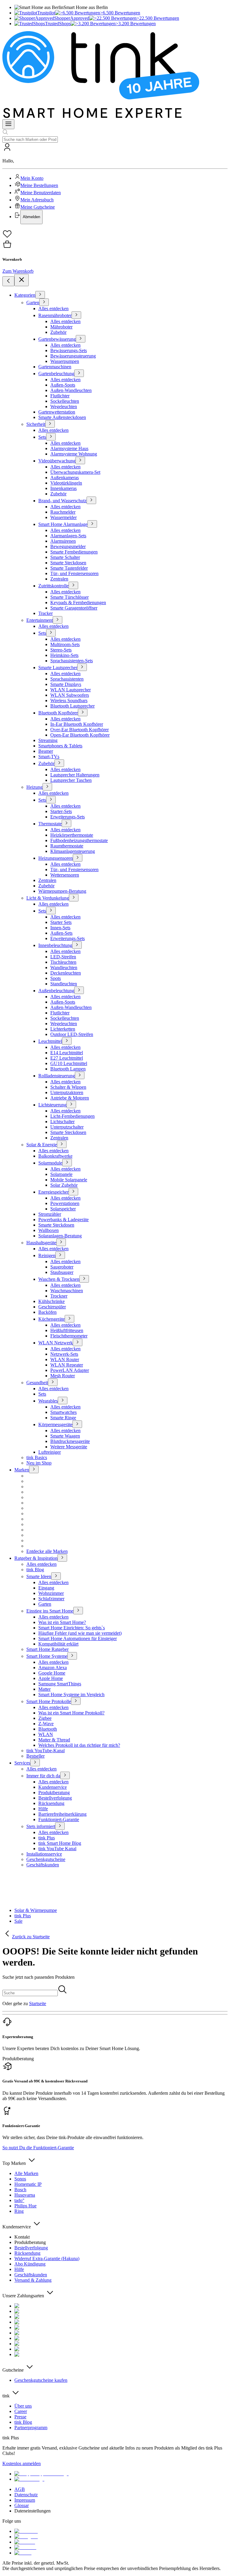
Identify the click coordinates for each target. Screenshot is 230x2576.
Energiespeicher (53, 1192)
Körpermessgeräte (55, 1425)
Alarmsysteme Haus (69, 448)
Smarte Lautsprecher (58, 668)
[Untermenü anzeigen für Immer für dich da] (65, 1775)
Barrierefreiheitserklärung (62, 1814)
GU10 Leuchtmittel (69, 1063)
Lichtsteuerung (52, 1105)
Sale (18, 1921)
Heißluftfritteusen (67, 1330)
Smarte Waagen (65, 1436)
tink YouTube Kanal (57, 1849)
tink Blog (35, 1570)
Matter (44, 1689)
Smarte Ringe (63, 1418)
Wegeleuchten (64, 407)
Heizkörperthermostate (72, 835)
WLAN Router (65, 1359)
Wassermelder (63, 517)
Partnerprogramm (31, 2428)
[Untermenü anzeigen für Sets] (51, 437)
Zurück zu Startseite (31, 1937)
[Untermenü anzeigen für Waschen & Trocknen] (84, 1279)
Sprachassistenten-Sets (72, 661)
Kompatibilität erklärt (58, 1644)
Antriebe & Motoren (70, 1098)
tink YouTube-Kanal (46, 1751)
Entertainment (40, 620)
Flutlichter (60, 396)
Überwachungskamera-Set (75, 472)
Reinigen (47, 1255)
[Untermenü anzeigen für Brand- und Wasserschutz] (91, 500)
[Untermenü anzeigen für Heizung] (47, 787)
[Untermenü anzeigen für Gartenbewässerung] (81, 339)
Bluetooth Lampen (68, 1069)
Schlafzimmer (51, 1599)
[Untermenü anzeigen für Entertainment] (57, 620)
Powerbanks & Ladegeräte (63, 1220)
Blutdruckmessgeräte (70, 1441)
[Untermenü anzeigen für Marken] (34, 1469)
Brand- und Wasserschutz (62, 501)
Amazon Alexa (53, 1668)
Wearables (48, 1401)
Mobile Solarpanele (69, 1180)
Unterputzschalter (67, 1127)
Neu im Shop (39, 1463)
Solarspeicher (63, 1209)
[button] (115, 183)
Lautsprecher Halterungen (75, 775)
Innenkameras (63, 488)
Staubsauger (62, 1272)
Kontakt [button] (22, 2237)
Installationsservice (44, 1854)
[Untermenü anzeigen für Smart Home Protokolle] (76, 1701)
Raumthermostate (67, 846)
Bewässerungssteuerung (73, 356)
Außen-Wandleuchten (71, 390)
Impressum (25, 2500)
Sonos (20, 2179)
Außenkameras (65, 478)
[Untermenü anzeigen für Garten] (44, 302)
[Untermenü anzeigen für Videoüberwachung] (80, 460)
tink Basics (37, 1457)
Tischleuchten (63, 962)
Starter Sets (61, 922)
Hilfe (43, 1809)
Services (22, 1763)
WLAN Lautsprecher (71, 690)
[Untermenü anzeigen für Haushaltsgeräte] (61, 1242)
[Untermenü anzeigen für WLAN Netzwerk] (78, 1342)
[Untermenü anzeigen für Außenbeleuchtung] (79, 990)
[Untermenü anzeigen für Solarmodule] (67, 1163)
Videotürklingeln (66, 483)
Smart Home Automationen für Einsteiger (78, 1638)
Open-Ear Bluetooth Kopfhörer (80, 735)
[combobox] (30, 139)
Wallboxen (49, 1230)
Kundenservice (53, 1787)
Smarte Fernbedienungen (74, 552)
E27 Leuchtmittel (67, 1058)
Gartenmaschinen (55, 367)
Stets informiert (41, 1826)
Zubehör (58, 332)
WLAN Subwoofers (70, 695)
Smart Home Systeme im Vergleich (71, 1695)
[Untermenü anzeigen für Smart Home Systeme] (72, 1656)
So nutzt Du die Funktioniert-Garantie (38, 2148)
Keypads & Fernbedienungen (78, 602)
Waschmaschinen (67, 1291)
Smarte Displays (66, 684)
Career (21, 2411)
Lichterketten (63, 1029)
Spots (56, 978)
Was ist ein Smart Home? (62, 1622)
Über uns (23, 2406)
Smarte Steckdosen (68, 563)
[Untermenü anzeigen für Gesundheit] (53, 1382)
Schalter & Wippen (68, 1087)
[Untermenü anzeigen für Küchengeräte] (69, 1319)
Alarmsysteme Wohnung (74, 454)
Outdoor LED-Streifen (72, 1034)
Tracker (46, 613)
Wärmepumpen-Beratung (62, 891)
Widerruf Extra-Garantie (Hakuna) (47, 2258)
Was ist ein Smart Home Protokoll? (71, 1713)
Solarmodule (50, 1163)
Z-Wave (46, 1724)
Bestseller (35, 1756)
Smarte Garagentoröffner (74, 608)
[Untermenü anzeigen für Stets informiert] (60, 1826)
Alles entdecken (53, 309)
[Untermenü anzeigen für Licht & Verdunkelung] (74, 898)
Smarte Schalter (65, 557)
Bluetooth (48, 1729)
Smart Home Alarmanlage (63, 524)
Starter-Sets (61, 811)
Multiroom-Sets (65, 644)
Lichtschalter (62, 1122)
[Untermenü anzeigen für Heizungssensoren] (78, 858)
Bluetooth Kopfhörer (58, 713)
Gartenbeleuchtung (56, 374)
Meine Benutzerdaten (41, 193)
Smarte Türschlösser (69, 597)
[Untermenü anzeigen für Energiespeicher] (73, 1192)
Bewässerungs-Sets (69, 350)
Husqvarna (25, 2195)
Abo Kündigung (30, 2264)
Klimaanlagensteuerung (73, 851)
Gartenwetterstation (57, 412)
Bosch (20, 2190)
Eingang (46, 1588)
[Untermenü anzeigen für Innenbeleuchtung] (77, 945)
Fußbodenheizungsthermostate (79, 840)
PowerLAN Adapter (70, 1370)
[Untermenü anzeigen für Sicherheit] (50, 424)
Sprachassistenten (67, 679)
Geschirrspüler (52, 1307)
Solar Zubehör (64, 1185)
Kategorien (25, 295)
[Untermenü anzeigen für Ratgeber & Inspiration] (62, 1558)
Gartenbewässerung (57, 339)
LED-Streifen (63, 957)
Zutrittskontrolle (53, 586)
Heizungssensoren (56, 858)
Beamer (46, 751)
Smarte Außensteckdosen (62, 417)
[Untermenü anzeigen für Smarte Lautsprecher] (82, 667)
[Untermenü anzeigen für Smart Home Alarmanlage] (92, 524)
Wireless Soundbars (69, 700)
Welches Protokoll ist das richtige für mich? (79, 1745)
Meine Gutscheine (38, 207)
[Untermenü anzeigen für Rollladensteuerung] (80, 1075)
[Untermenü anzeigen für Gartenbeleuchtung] (79, 373)
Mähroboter (61, 327)
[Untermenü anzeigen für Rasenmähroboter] (76, 315)
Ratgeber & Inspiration (36, 1558)
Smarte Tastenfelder (69, 568)
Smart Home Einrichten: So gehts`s (72, 1628)
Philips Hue (25, 2206)
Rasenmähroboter (55, 315)
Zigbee (45, 1718)
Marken (22, 1470)
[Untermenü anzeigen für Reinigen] (60, 1255)
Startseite (38, 2003)
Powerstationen (65, 1203)
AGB (20, 2489)
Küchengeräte (52, 1319)
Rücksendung (51, 1803)
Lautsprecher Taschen (71, 780)
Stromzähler (50, 1214)
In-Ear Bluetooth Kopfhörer (77, 724)
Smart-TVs (49, 757)
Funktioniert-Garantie (59, 1819)
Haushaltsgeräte (41, 1243)
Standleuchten (64, 984)
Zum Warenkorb (18, 271)
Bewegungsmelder (68, 546)
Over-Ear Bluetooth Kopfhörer (80, 730)
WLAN (46, 1734)
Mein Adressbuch (37, 200)
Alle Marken (26, 2173)
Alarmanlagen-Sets (68, 536)
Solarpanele (61, 1174)
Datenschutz (26, 2495)
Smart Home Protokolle (49, 1701)
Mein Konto (32, 178)
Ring (19, 2211)
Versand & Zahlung (33, 2280)
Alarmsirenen (63, 541)
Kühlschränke (52, 1301)
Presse (20, 2417)
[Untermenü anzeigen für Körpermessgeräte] (77, 1424)
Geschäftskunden (43, 1865)
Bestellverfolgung (55, 1798)
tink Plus (47, 1838)
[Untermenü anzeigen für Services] (35, 1763)
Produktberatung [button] (18, 2059)
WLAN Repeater (67, 1365)
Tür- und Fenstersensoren (74, 573)
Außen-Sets (61, 933)
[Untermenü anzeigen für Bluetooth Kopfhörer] (83, 712)
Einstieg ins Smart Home (50, 1611)
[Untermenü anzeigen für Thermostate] (66, 823)
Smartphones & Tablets (60, 746)
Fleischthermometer (69, 1336)
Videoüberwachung (57, 461)
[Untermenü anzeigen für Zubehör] (59, 763)
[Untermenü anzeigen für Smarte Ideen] (56, 1576)
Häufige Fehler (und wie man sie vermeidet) (80, 1633)
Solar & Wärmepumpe (36, 1910)
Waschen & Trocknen (59, 1279)
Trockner (59, 1296)
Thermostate (50, 824)
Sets (42, 437)
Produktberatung (54, 1793)
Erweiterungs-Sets (68, 817)
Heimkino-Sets (64, 655)
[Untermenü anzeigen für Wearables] (63, 1401)
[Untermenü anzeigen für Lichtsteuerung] (71, 1104)
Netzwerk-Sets (64, 1354)
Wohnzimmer (51, 1593)
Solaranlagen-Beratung (60, 1236)
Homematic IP (28, 2184)
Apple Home (51, 1678)
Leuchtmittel (50, 1041)
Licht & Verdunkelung (48, 898)
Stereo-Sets (61, 650)
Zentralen (59, 579)
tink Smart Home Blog (60, 1843)
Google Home (52, 1673)
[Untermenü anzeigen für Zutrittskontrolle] (73, 585)
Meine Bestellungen (39, 185)
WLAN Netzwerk (56, 1343)
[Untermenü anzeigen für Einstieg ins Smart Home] (78, 1611)
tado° (19, 2200)
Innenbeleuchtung (55, 945)
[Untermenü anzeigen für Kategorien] (40, 295)
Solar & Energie (42, 1145)
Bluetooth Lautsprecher (72, 706)
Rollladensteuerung (57, 1076)
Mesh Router (63, 1376)
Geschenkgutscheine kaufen (41, 2380)
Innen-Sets (60, 928)
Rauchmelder (63, 512)
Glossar (22, 2505)
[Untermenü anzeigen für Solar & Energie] (62, 1144)
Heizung (34, 787)
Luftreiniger (50, 1452)
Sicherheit (36, 424)
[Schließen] (22, 280)
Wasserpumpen (65, 361)
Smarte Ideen (39, 1576)
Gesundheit (37, 1383)
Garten (33, 303)
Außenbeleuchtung (56, 991)
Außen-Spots (63, 385)
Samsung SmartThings (60, 1684)
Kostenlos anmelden (22, 2463)
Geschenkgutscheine (46, 1859)
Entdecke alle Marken (47, 1551)
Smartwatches (63, 1412)
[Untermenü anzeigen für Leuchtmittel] (67, 1041)
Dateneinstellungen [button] (32, 2511)
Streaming (48, 740)
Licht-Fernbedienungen (72, 1116)
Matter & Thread (54, 1740)
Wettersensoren (65, 875)
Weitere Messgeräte (69, 1447)
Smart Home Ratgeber (47, 1649)
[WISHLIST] (115, 234)
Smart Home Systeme (47, 1656)
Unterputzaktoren (67, 1092)
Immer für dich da (43, 1776)
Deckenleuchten (66, 973)
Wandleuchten (64, 967)
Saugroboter (62, 1267)
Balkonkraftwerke (55, 1156)
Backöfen (47, 1312)
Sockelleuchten (65, 401)
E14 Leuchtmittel (67, 1053)
